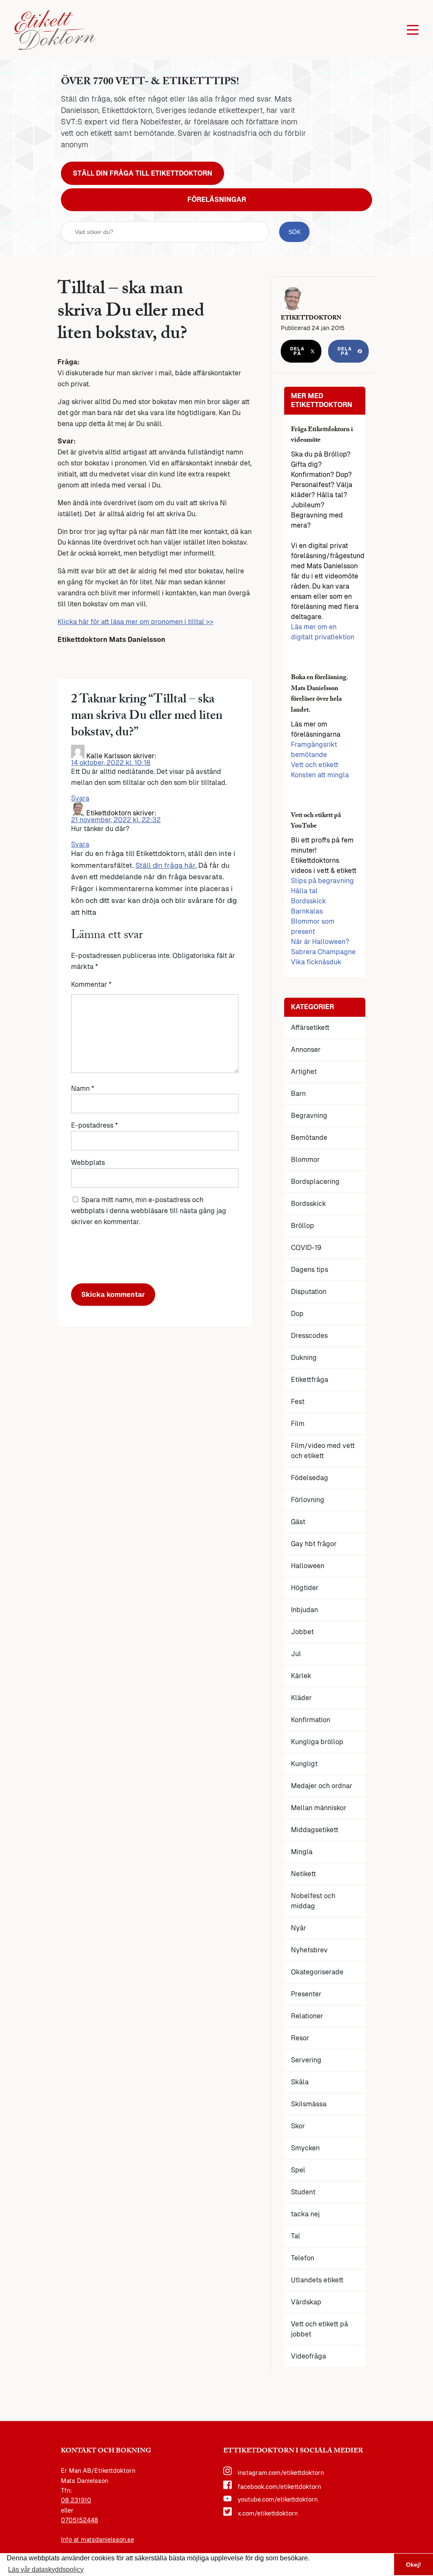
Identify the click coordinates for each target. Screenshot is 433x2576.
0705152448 (79, 2520)
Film (298, 1424)
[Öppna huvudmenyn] (413, 30)
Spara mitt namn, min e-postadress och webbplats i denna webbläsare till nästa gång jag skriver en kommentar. (149, 1211)
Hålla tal (304, 891)
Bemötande (309, 1138)
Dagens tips (310, 1270)
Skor (298, 2126)
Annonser (306, 1050)
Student (303, 2192)
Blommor (305, 1160)
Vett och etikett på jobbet (319, 2329)
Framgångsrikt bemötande (314, 750)
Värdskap (306, 2302)
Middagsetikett (315, 1830)
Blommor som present (313, 926)
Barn (298, 1094)
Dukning (304, 1358)
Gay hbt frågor (314, 1544)
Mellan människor (319, 1808)
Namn (83, 1088)
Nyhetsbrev (309, 1950)
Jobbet (302, 1632)
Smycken (305, 2148)
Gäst (298, 1522)
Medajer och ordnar (322, 1786)
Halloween (308, 1566)
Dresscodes (309, 1336)
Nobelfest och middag (313, 1901)
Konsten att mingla (320, 775)
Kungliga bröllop (317, 1742)
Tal (296, 2236)
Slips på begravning (322, 881)
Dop (297, 1314)
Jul (296, 1654)
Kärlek (301, 1676)
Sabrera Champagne (323, 952)
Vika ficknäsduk (316, 962)
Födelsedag (310, 1478)
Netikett (303, 1874)
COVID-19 (306, 1248)
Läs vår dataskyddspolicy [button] (46, 2569)
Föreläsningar (217, 200)
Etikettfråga (310, 1380)
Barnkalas (307, 911)
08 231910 (76, 2500)
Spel (298, 2170)
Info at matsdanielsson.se (97, 2540)
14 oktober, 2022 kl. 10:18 (111, 763)
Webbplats (88, 1163)
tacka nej (305, 2214)
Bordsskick (308, 901)
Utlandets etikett (317, 2280)
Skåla (300, 2082)
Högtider (305, 1588)
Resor (300, 2038)
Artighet (304, 1072)
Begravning (309, 1116)
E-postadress (95, 1125)
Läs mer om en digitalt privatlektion (323, 632)
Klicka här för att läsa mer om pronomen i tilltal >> (136, 622)
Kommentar (91, 984)
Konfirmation (311, 1720)
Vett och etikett (315, 765)
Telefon (303, 2258)
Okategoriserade (317, 1972)
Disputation (309, 1292)
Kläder (301, 1698)
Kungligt (304, 1764)
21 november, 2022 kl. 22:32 (116, 820)
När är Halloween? (320, 942)
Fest (298, 1402)
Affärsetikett (310, 1028)
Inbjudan (304, 1610)
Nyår (299, 1928)
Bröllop (303, 1226)
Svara (80, 798)
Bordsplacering (315, 1182)
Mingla (302, 1852)
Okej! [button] (414, 2565)
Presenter (306, 1994)
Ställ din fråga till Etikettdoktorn (143, 173)
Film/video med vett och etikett (323, 1451)
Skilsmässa (309, 2104)
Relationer (307, 2016)
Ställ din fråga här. (166, 865)
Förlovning (308, 1500)
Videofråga (308, 2356)
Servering (306, 2060)
